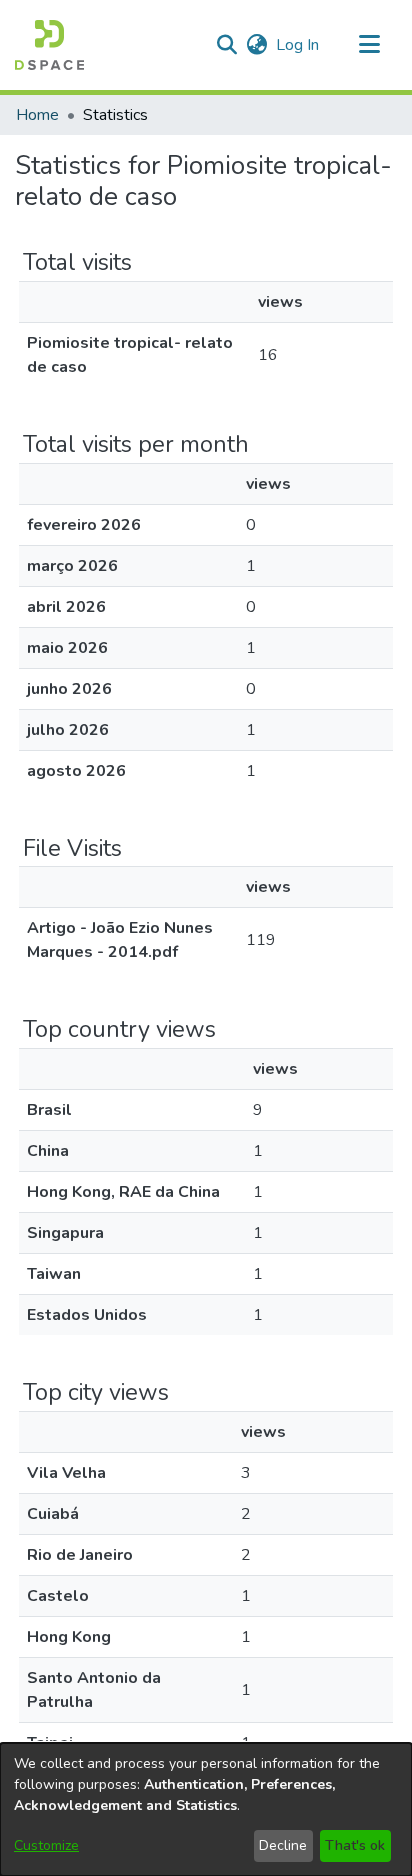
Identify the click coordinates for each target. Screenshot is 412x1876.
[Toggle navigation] (369, 45)
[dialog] (206, 1809)
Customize (46, 1845)
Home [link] (37, 115)
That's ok (355, 1845)
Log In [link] (298, 45)
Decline (283, 1845)
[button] (49, 45)
